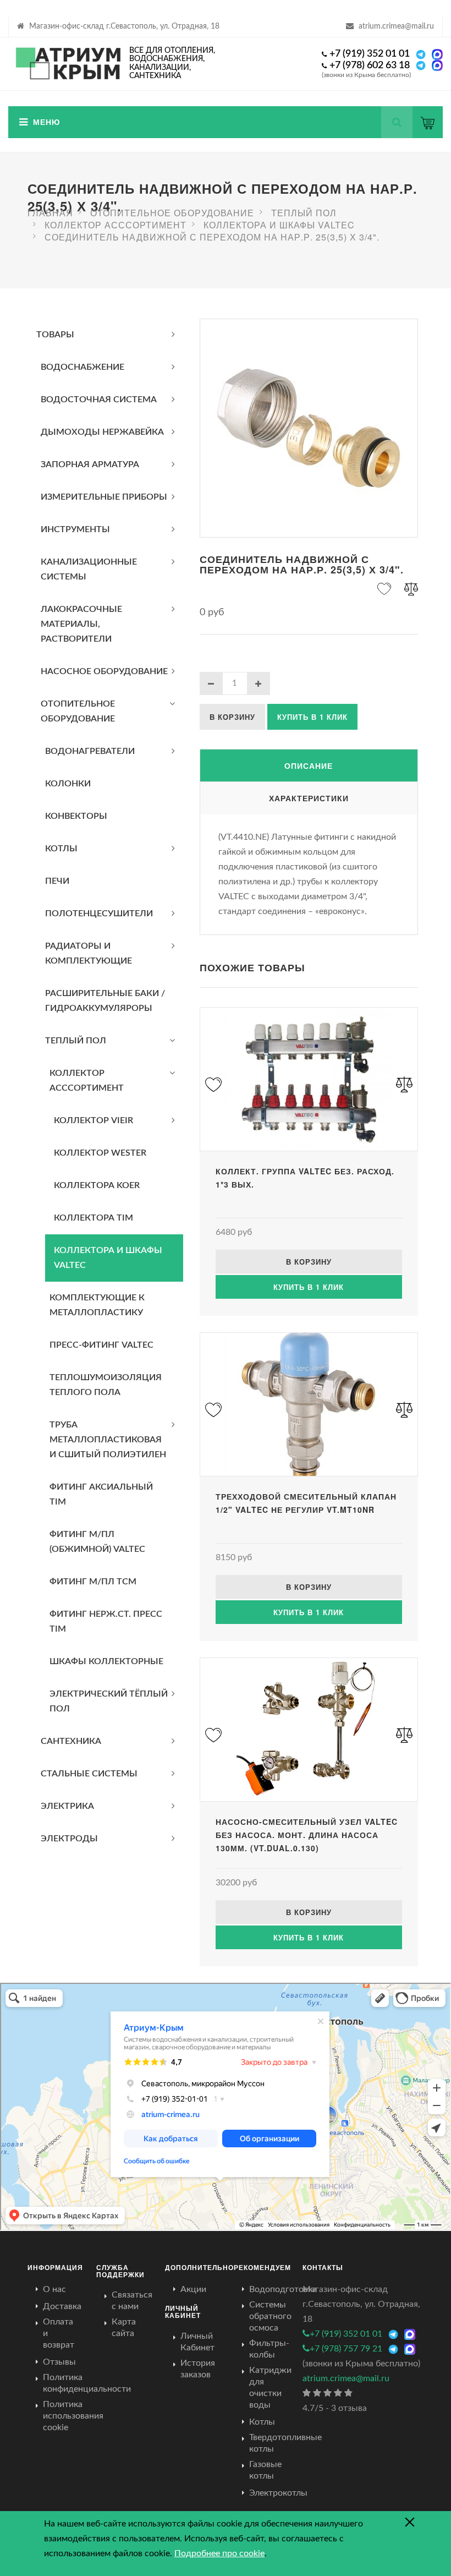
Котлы (262, 2422)
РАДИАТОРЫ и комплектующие (89, 953)
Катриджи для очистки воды (270, 2388)
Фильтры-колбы (269, 2349)
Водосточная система (99, 400)
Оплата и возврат (59, 2333)
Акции (193, 2289)
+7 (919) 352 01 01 (370, 54)
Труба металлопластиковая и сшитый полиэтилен (108, 1440)
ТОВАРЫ (55, 335)
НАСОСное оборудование (104, 671)
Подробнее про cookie (219, 2553)
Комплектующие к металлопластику (97, 1305)
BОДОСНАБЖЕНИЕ (82, 367)
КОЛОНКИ (68, 784)
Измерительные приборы (104, 497)
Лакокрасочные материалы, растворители (81, 624)
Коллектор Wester (100, 1153)
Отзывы (59, 2362)
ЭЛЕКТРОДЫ (69, 1839)
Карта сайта (124, 2328)
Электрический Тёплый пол (109, 1701)
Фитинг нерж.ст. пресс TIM (106, 1621)
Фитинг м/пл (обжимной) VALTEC (97, 1542)
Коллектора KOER (97, 1185)
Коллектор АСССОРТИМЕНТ (87, 1081)
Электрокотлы (278, 2493)
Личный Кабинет (197, 2342)
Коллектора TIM (94, 1218)
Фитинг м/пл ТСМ (93, 1582)
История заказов (198, 2369)
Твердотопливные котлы (285, 2443)
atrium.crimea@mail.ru (396, 26)
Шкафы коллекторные (106, 1661)
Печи (57, 881)
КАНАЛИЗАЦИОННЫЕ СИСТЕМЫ (89, 569)
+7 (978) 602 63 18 (370, 65)
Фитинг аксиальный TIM (101, 1494)
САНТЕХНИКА (71, 1741)
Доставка (62, 2306)
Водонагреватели (90, 751)
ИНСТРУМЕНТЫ (75, 529)
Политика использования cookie (73, 2416)
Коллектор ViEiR (94, 1120)
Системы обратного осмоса (270, 2316)
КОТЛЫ (61, 849)
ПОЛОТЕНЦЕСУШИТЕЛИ (99, 914)
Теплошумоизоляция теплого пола (106, 1385)
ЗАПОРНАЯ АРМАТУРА (90, 464)
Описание (309, 765)
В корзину (232, 717)
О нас (54, 2289)
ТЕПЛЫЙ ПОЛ (76, 1041)
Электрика (67, 1806)
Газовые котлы (265, 2470)
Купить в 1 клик (312, 717)
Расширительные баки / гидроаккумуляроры (105, 1001)
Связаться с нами (132, 2301)
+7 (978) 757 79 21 (346, 2349)
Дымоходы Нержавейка (102, 432)
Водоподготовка (283, 2289)
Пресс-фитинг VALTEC (101, 1345)
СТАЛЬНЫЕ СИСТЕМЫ (89, 1774)
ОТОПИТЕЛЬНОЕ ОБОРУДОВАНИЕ (78, 711)
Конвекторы (76, 816)
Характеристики (309, 798)
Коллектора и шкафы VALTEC (108, 1258)
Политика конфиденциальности (87, 2383)
